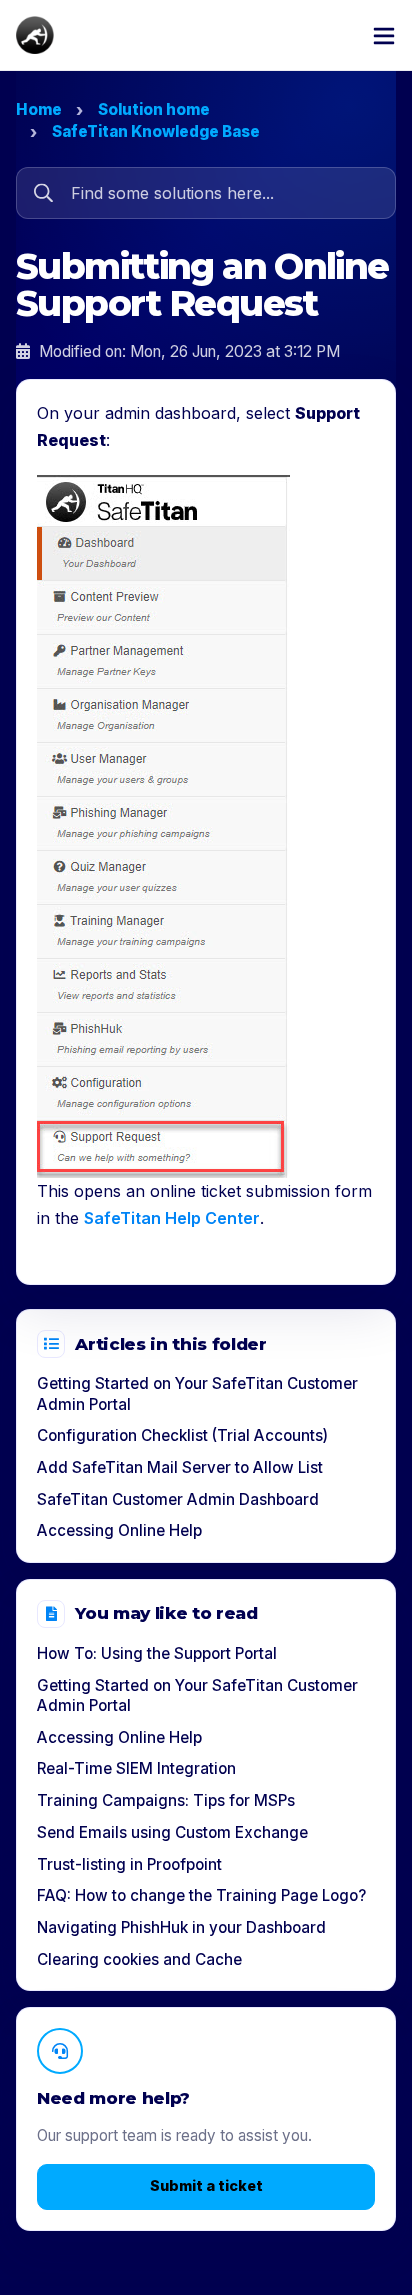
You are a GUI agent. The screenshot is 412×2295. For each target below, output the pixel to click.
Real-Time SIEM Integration (136, 1768)
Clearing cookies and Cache (139, 1959)
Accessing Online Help (119, 1530)
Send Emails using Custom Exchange (172, 1832)
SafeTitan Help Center (172, 1218)
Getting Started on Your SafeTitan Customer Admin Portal (197, 1394)
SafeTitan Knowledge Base (156, 131)
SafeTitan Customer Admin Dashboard (178, 1499)
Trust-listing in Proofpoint (129, 1864)
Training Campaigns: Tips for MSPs (166, 1800)
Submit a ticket (206, 2185)
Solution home (154, 109)
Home (39, 109)
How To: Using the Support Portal (157, 1653)
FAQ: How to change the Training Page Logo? (201, 1895)
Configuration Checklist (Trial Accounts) (182, 1435)
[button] (384, 35)
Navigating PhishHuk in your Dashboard (181, 1927)
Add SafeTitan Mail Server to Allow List (180, 1467)
